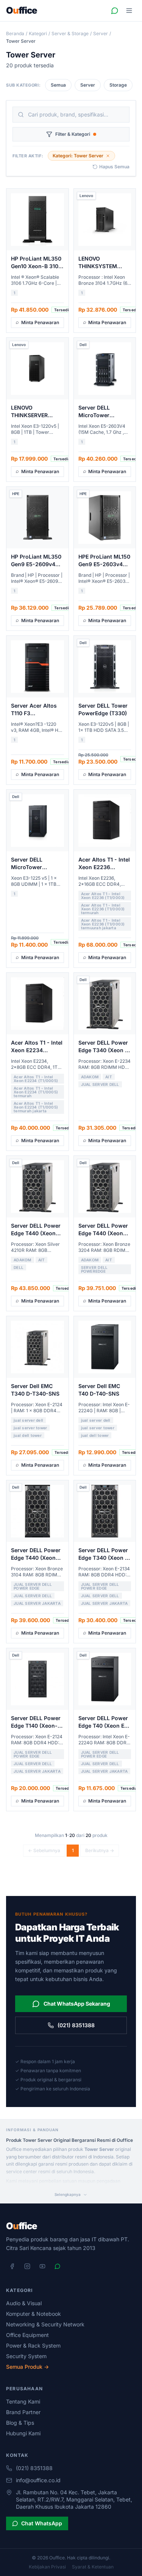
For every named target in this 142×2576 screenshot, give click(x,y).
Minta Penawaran (40, 322)
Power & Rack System (33, 2345)
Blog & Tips (20, 2423)
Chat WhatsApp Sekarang (77, 2004)
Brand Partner (23, 2412)
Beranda (15, 33)
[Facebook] (12, 2266)
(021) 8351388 (76, 2025)
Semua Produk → (27, 2367)
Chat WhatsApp (42, 2523)
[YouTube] (42, 2266)
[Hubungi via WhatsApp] (115, 11)
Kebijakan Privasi (47, 2567)
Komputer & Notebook (34, 2314)
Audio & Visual (24, 2303)
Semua (58, 85)
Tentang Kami (23, 2401)
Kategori (38, 33)
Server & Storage (70, 33)
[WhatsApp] (58, 2266)
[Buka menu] (129, 11)
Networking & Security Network (45, 2324)
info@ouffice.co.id (38, 2480)
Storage (118, 85)
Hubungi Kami (23, 2433)
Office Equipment (27, 2335)
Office (22, 11)
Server (101, 33)
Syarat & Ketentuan (93, 2567)
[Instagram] (27, 2266)
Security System (26, 2356)
